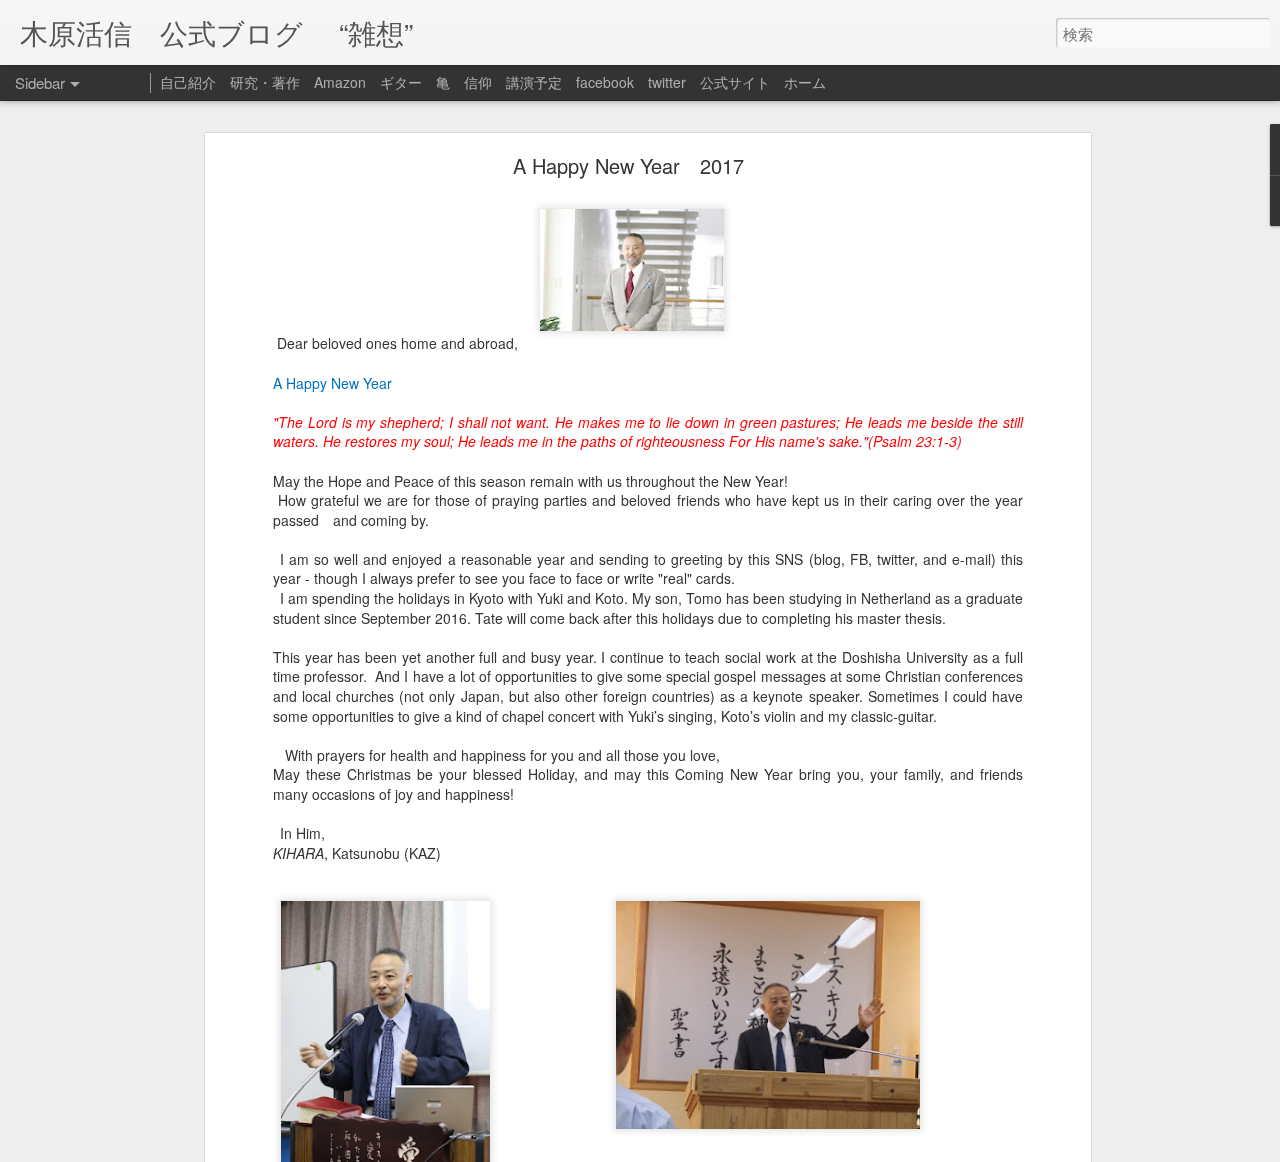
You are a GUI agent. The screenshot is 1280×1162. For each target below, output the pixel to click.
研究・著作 (265, 82)
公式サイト (735, 82)
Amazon (340, 82)
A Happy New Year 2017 (628, 165)
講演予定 (534, 82)
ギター (401, 82)
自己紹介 (188, 82)
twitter (667, 82)
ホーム (805, 82)
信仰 (478, 82)
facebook (605, 82)
